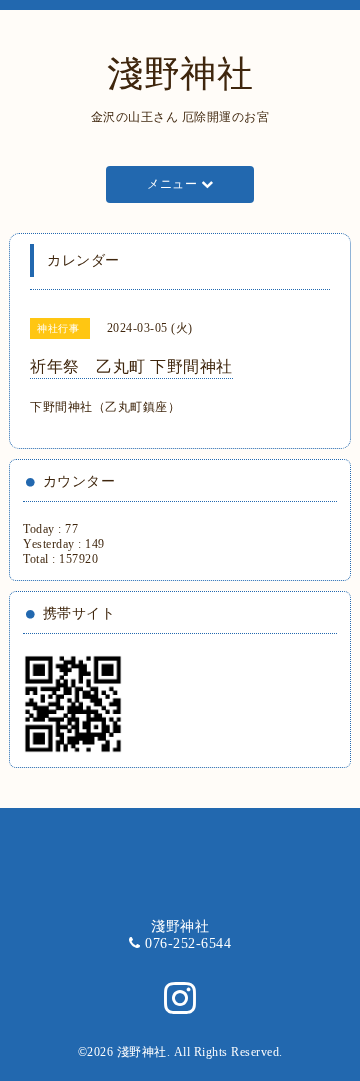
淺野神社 (180, 74)
